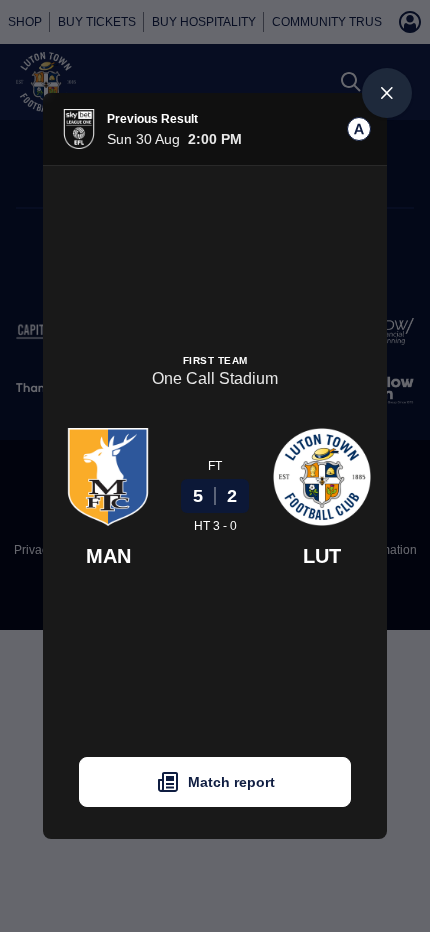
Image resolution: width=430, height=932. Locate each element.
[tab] (359, 129)
